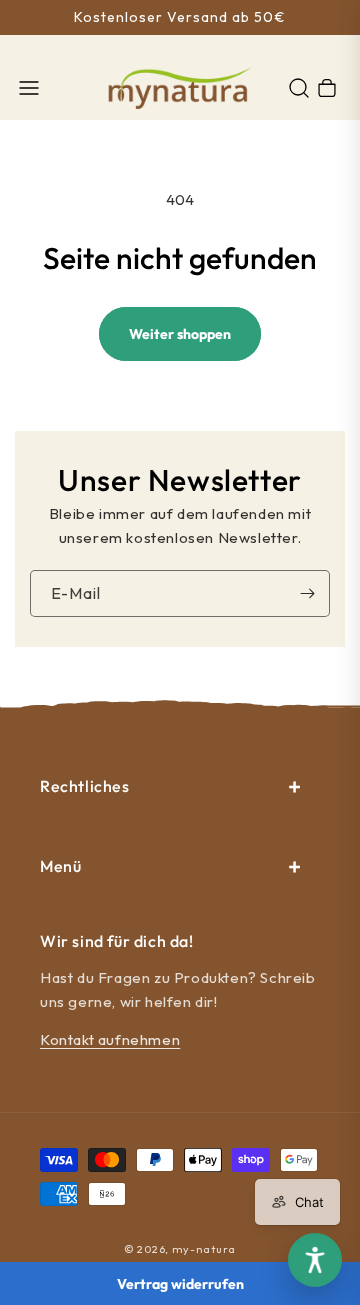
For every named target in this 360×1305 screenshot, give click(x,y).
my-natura (204, 1249)
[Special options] (315, 1260)
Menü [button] (60, 866)
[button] (29, 88)
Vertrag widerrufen (180, 1284)
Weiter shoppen (180, 334)
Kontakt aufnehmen (110, 1039)
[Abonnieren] (307, 593)
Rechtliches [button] (85, 786)
